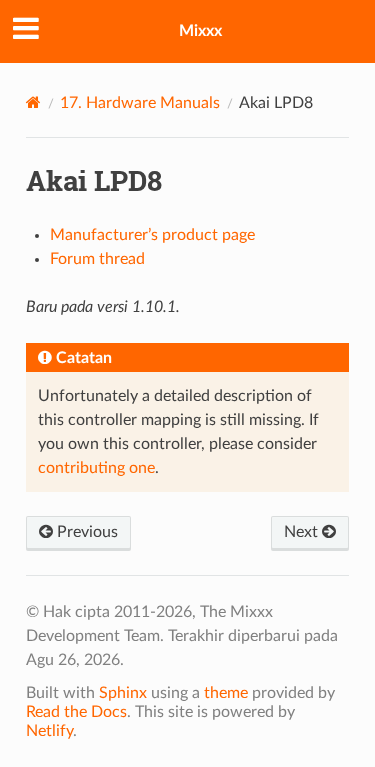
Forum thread (97, 259)
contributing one (96, 468)
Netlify (49, 731)
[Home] (33, 102)
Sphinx (123, 693)
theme (226, 693)
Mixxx (200, 31)
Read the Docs (76, 712)
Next (303, 532)
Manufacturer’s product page (152, 235)
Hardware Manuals (140, 103)
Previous (85, 532)
